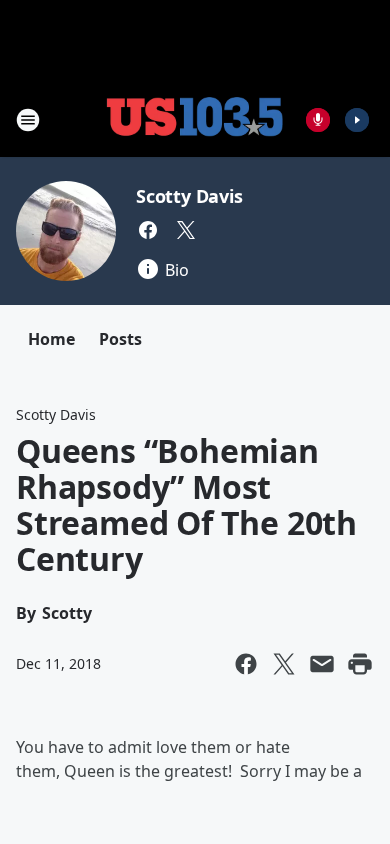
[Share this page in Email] (322, 664)
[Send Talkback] (318, 120)
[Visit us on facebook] (148, 230)
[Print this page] (360, 664)
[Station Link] (195, 119)
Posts (120, 339)
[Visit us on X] (186, 230)
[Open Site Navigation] (28, 120)
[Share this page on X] (284, 664)
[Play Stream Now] (357, 120)
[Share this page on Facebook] (246, 664)
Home (51, 339)
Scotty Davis (189, 196)
